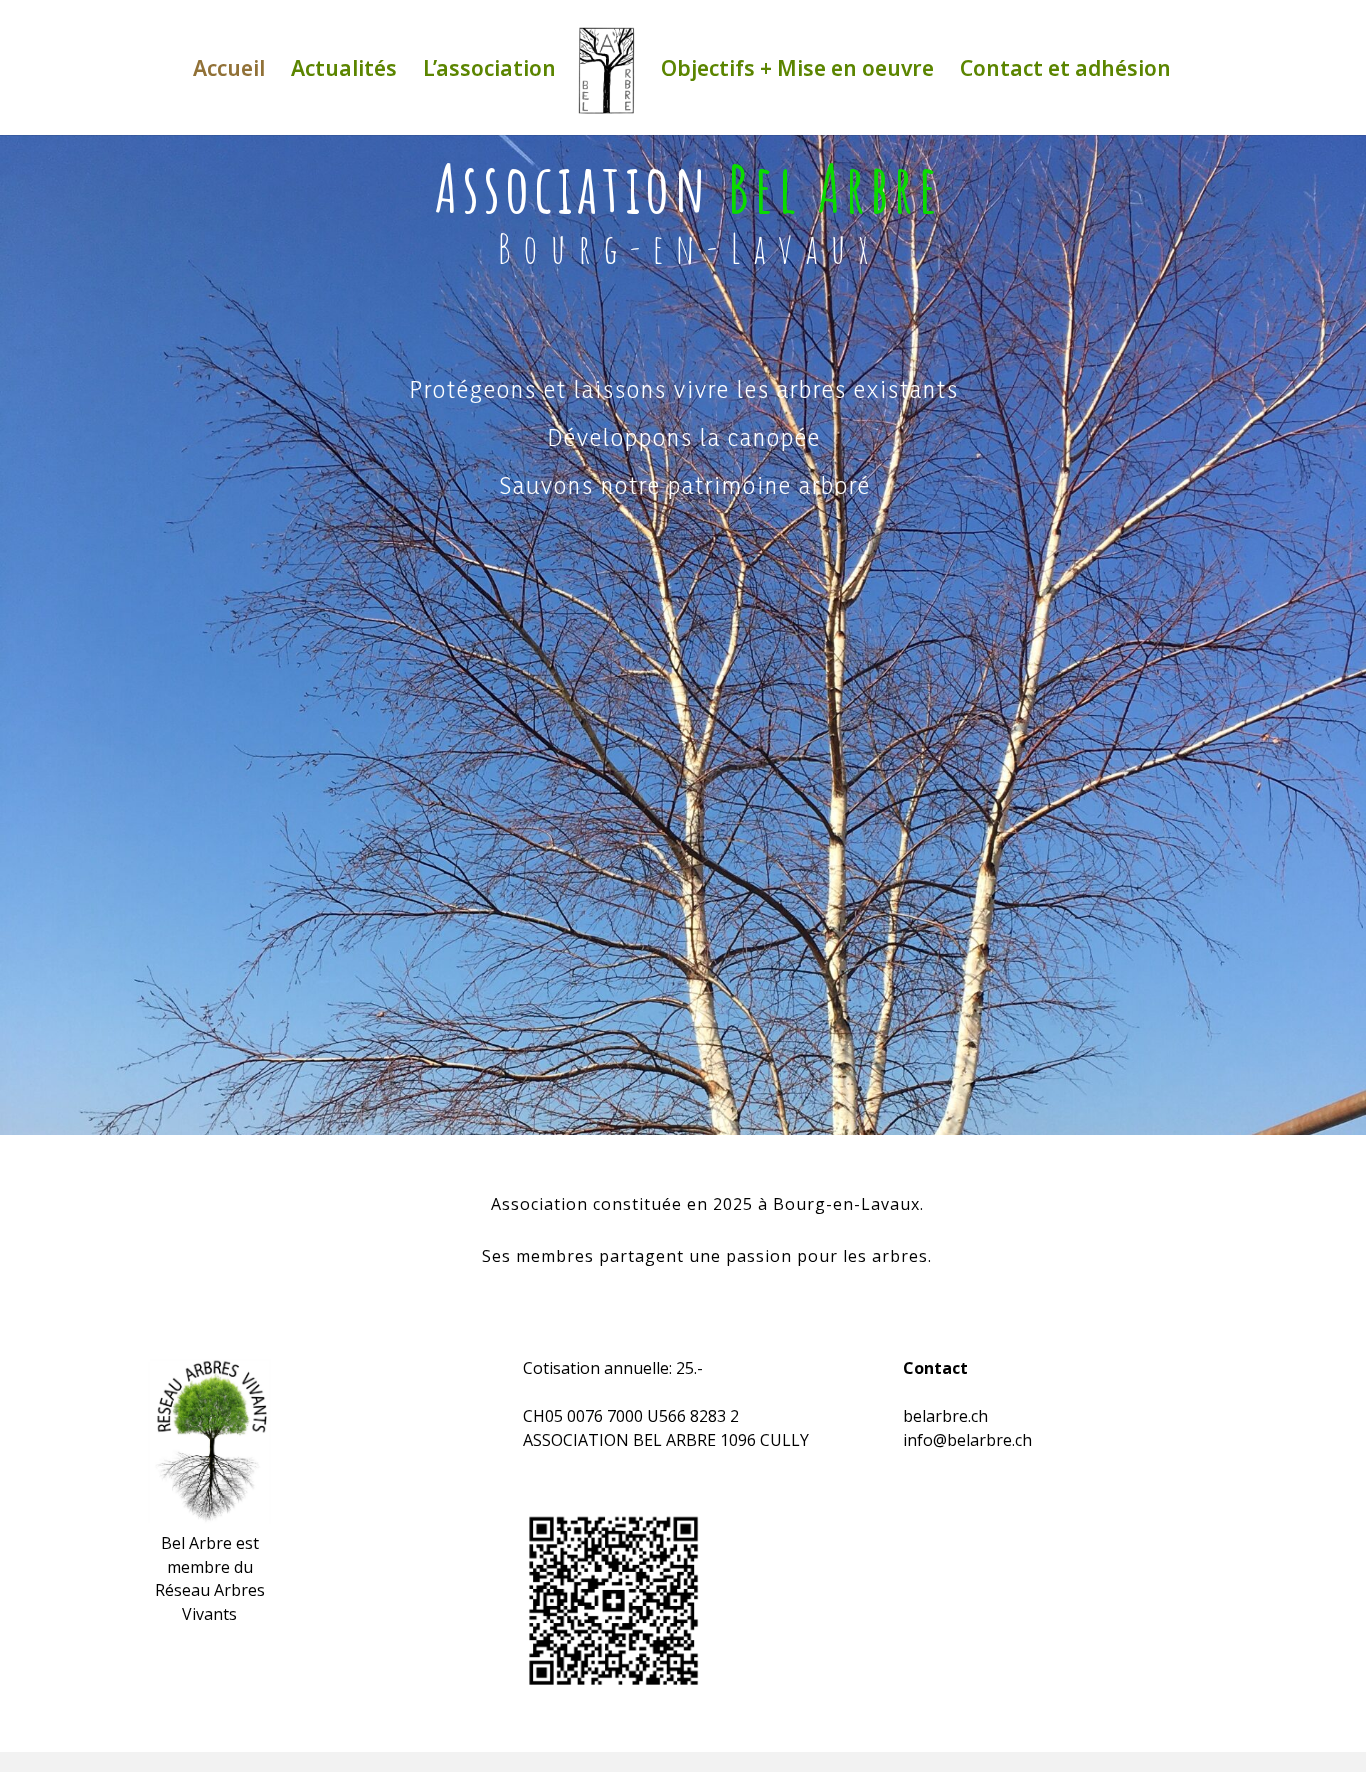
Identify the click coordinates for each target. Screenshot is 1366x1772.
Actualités (344, 71)
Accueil (229, 71)
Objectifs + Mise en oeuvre (797, 71)
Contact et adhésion (1065, 71)
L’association (489, 71)
